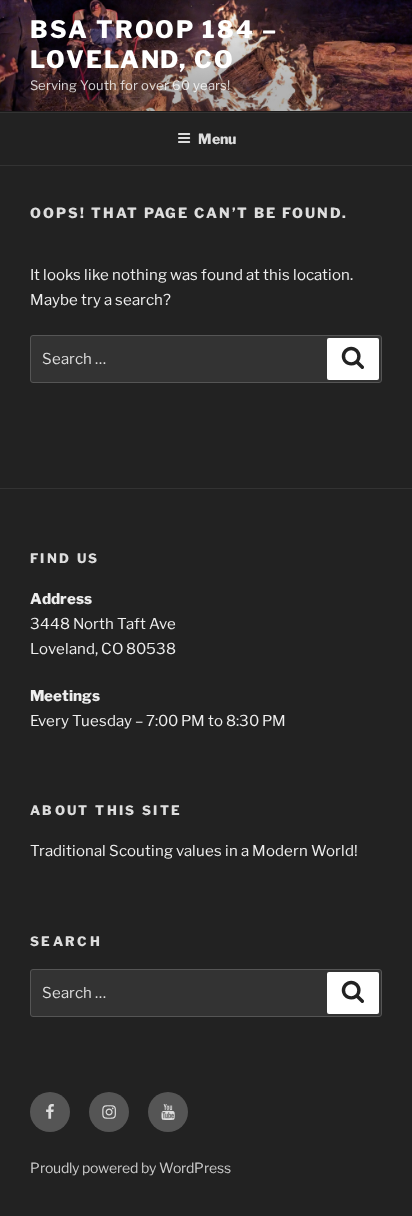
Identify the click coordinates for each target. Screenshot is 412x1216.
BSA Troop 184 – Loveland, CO (154, 44)
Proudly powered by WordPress (130, 1167)
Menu (217, 138)
